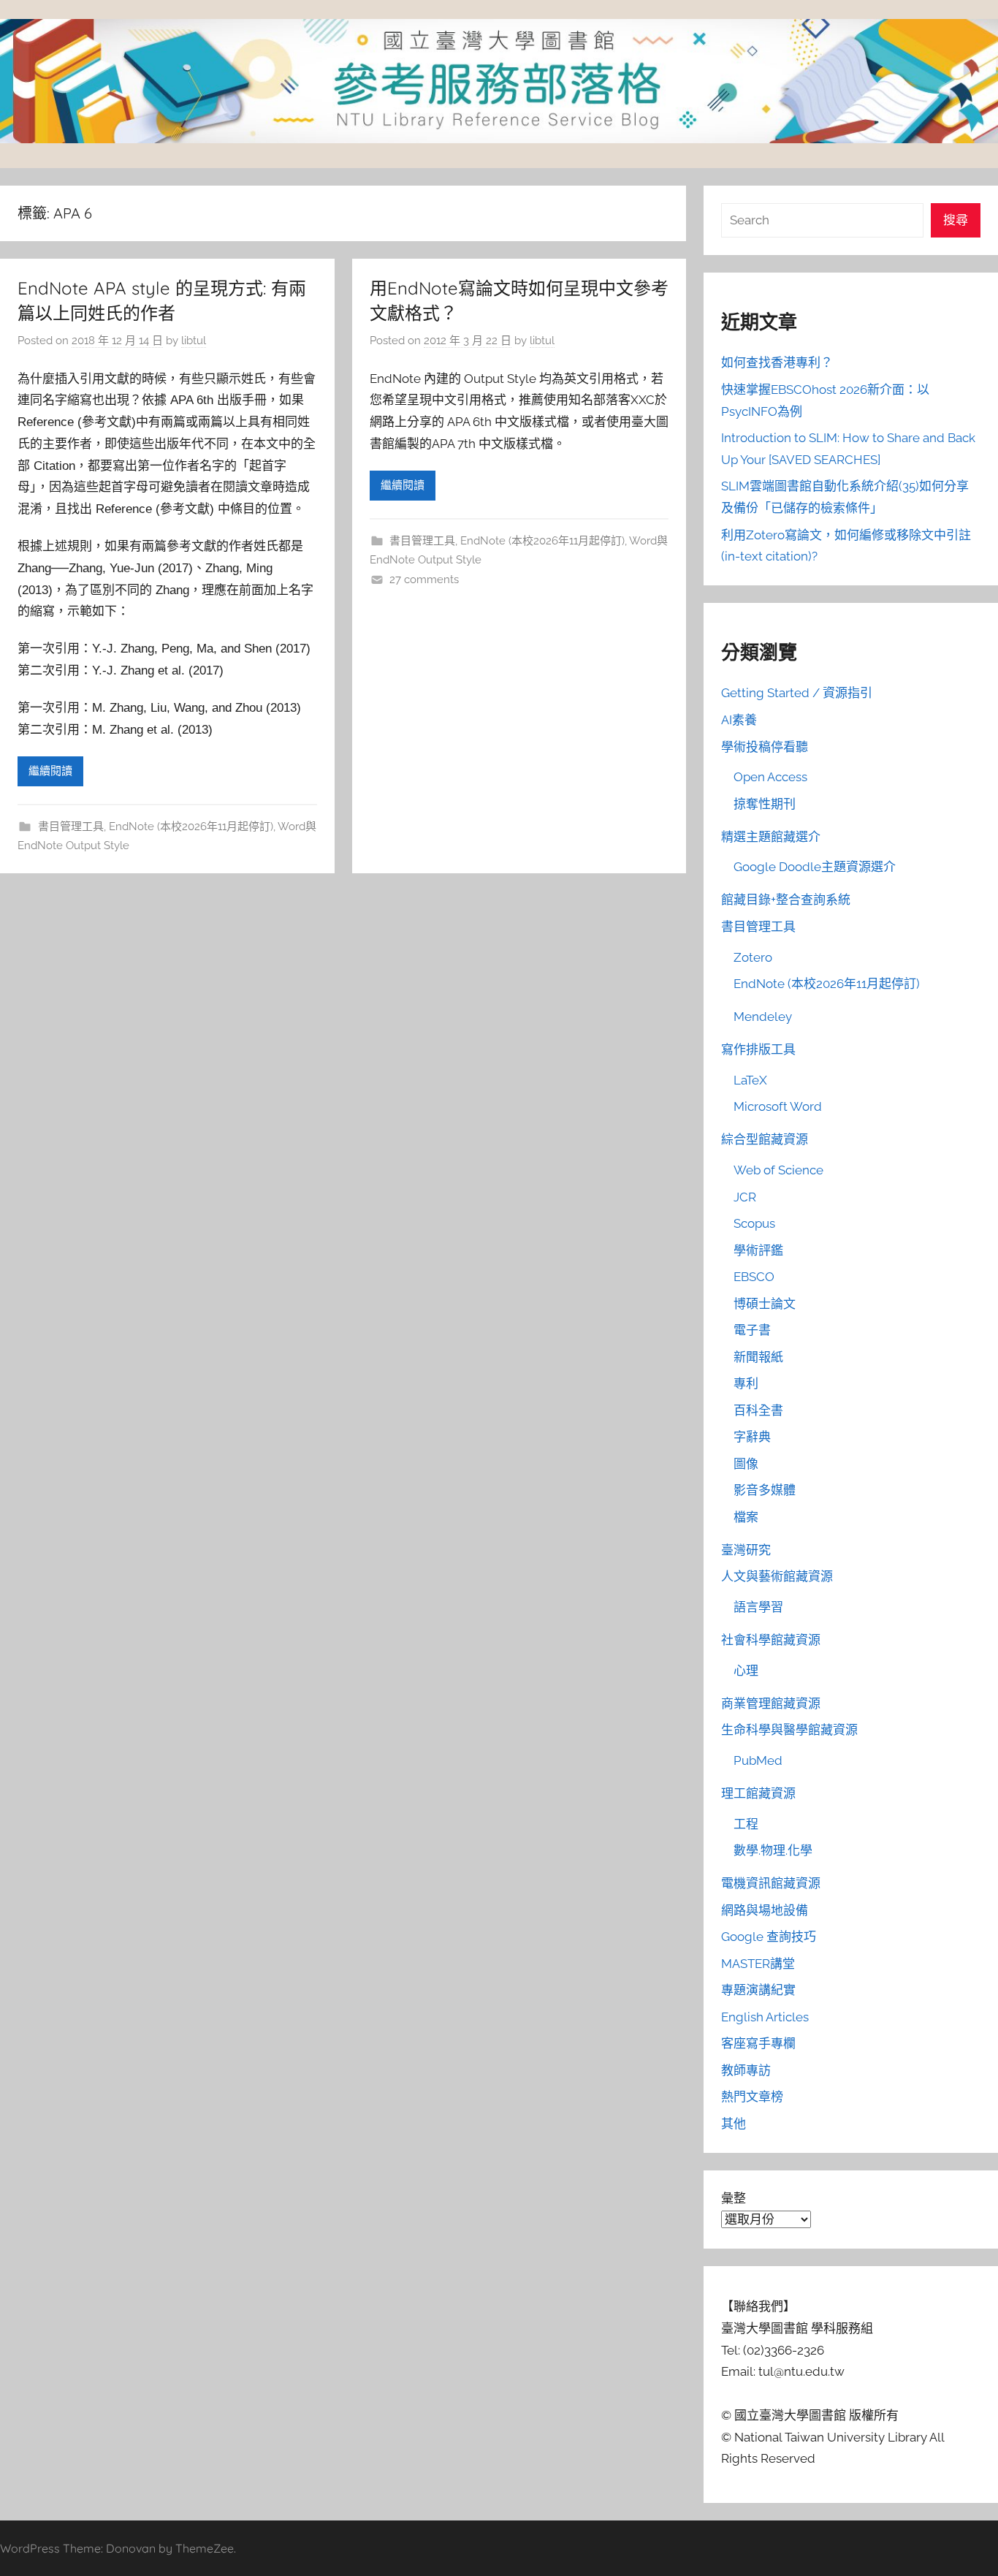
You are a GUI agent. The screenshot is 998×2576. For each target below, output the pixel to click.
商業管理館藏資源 (771, 1703)
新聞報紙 (758, 1357)
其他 (734, 2124)
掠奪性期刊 (765, 804)
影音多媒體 (765, 1490)
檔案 (746, 1517)
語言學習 (758, 1607)
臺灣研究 (746, 1550)
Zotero (753, 957)
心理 (746, 1671)
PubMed (758, 1760)
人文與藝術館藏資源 (777, 1576)
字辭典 (752, 1437)
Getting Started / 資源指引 (797, 693)
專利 (746, 1383)
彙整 (734, 2198)
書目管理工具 (71, 827)
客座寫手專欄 (758, 2043)
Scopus (754, 1223)
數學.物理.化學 (773, 1850)
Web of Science (778, 1170)
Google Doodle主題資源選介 (815, 867)
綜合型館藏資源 (765, 1139)
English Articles (765, 2017)
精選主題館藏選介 (771, 837)
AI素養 (739, 720)
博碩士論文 (765, 1304)
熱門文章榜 (752, 2097)
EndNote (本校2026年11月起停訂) (191, 827)
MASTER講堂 (758, 1964)
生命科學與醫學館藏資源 (789, 1730)
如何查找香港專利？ (777, 362)
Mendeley (763, 1017)
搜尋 (956, 220)
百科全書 (758, 1410)
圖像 (746, 1464)
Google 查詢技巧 (769, 1937)
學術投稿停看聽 (765, 747)
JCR (745, 1197)
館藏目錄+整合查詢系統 (786, 900)
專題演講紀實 (758, 1990)
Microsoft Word (778, 1106)
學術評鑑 (758, 1250)
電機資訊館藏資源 (771, 1883)
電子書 (752, 1330)
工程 (746, 1824)
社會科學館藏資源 (771, 1640)
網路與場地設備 (765, 1910)
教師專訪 (746, 2070)
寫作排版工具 (758, 1049)
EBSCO (754, 1277)
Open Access (770, 777)
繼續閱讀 (50, 771)
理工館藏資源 (758, 1793)
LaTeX (750, 1080)
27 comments (424, 580)
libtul (194, 341)
